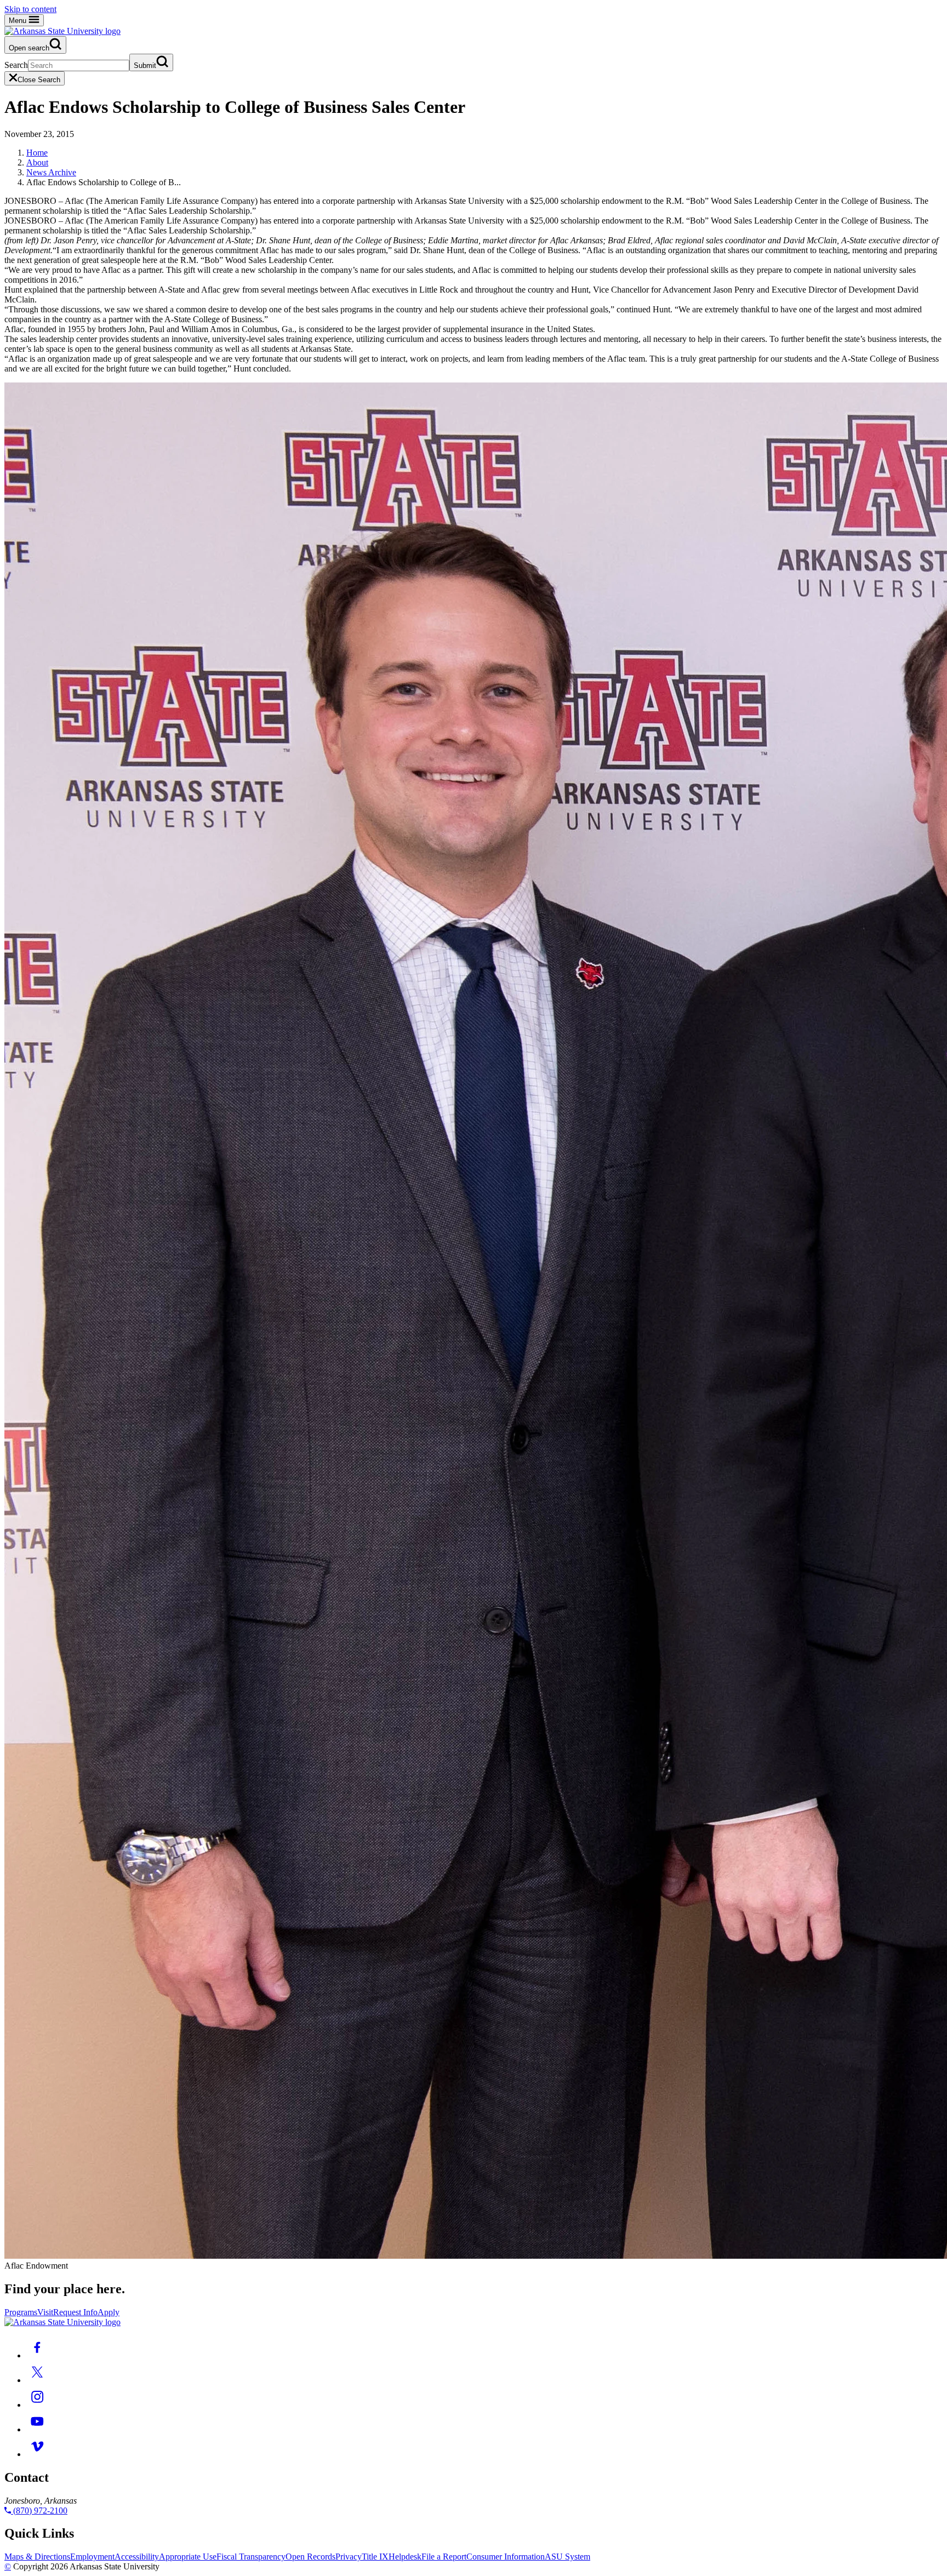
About (37, 162)
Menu (19, 21)
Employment (92, 2557)
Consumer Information (506, 2557)
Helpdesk (405, 2557)
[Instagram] (37, 2405)
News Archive (51, 172)
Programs (21, 2312)
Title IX (375, 2557)
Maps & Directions (37, 2557)
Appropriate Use (188, 2557)
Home (37, 153)
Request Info (75, 2312)
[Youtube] (37, 2429)
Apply (109, 2312)
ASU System (567, 2557)
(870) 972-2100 (39, 2511)
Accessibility (137, 2557)
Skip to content (30, 9)
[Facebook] (37, 2355)
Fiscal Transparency (251, 2557)
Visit (45, 2312)
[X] (37, 2380)
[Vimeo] (37, 2454)
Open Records (310, 2557)
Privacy (349, 2557)
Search (16, 65)
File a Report (444, 2557)
